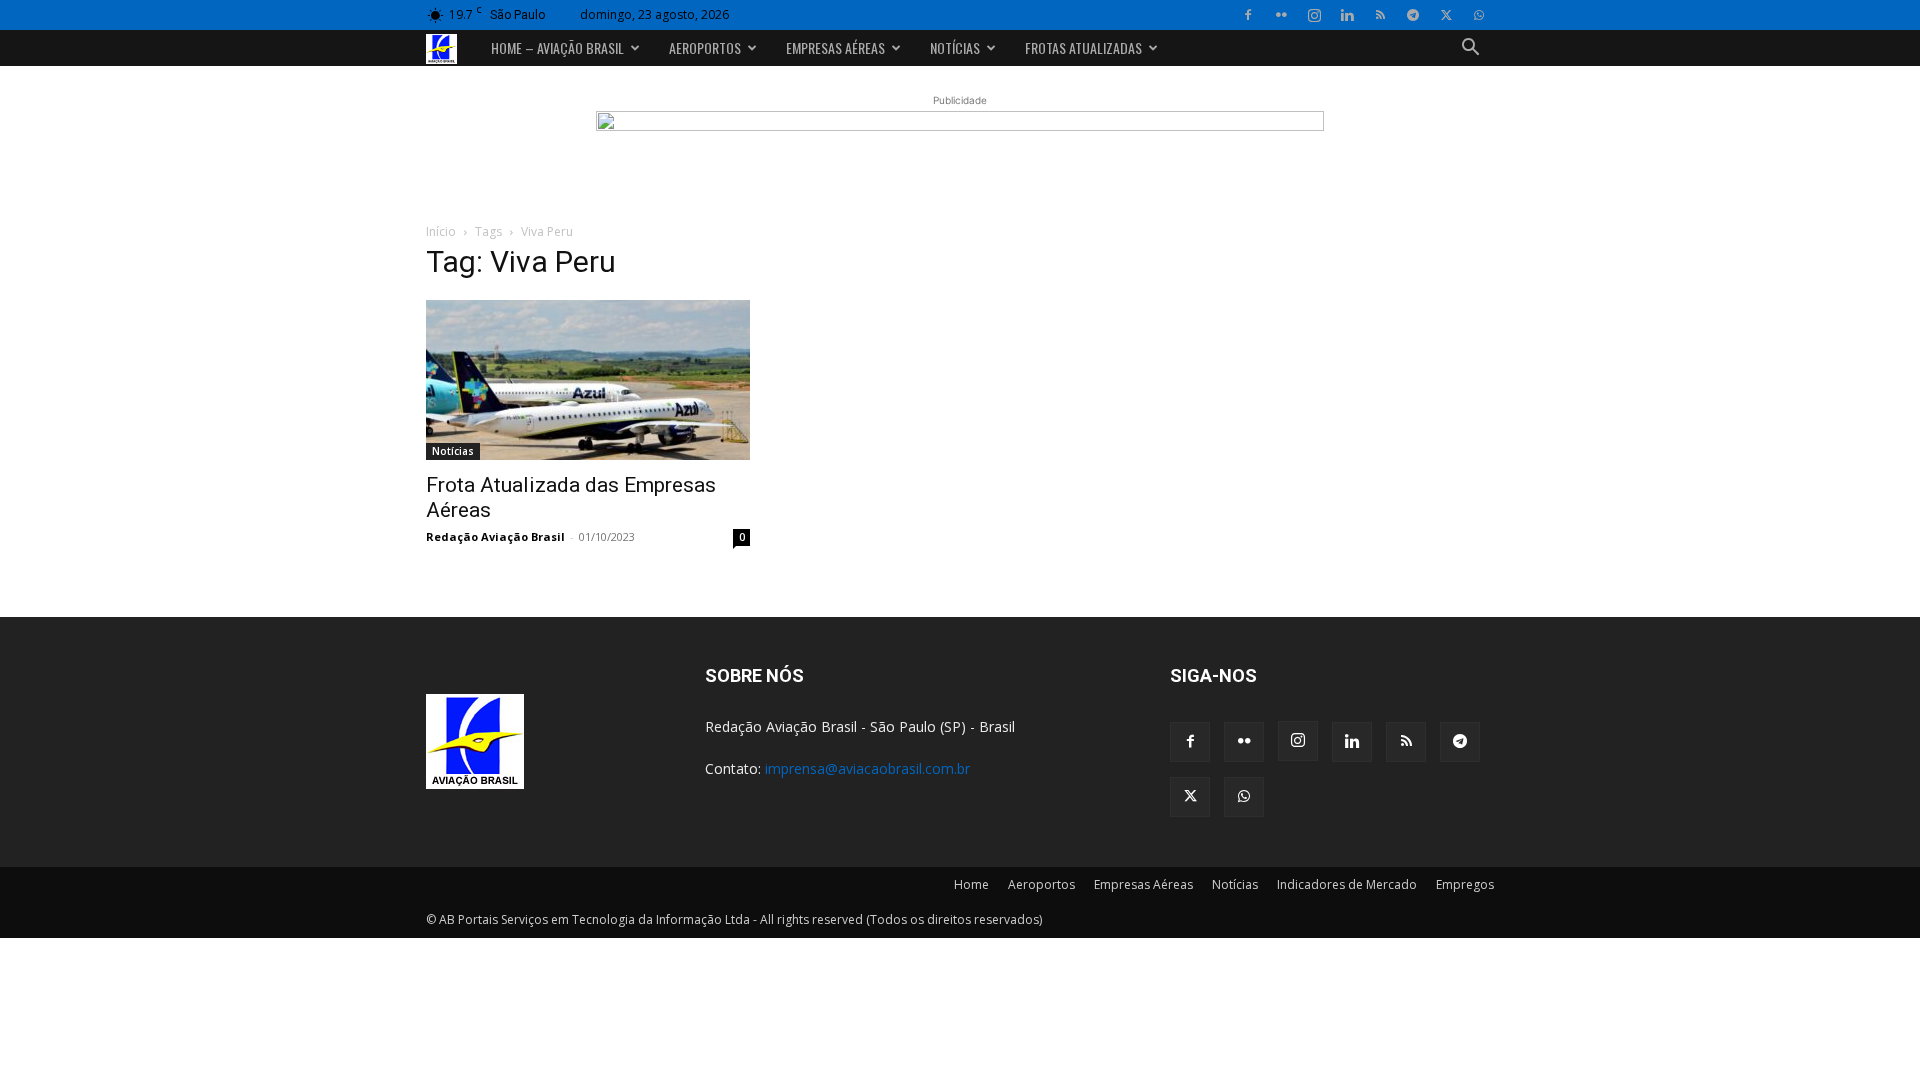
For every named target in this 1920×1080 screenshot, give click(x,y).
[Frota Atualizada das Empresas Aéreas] (588, 380)
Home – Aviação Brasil (557, 47)
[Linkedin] (1347, 15)
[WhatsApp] (1479, 15)
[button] (1470, 49)
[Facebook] (1248, 15)
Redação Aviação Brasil (495, 536)
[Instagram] (1314, 15)
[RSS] (1380, 15)
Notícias (955, 47)
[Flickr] (1281, 15)
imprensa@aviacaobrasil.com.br (867, 768)
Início (441, 231)
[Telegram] (1413, 15)
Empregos (1465, 884)
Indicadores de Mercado (1347, 884)
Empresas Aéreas (835, 47)
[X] (1446, 15)
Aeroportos (705, 47)
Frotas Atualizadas (1083, 47)
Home (971, 884)
